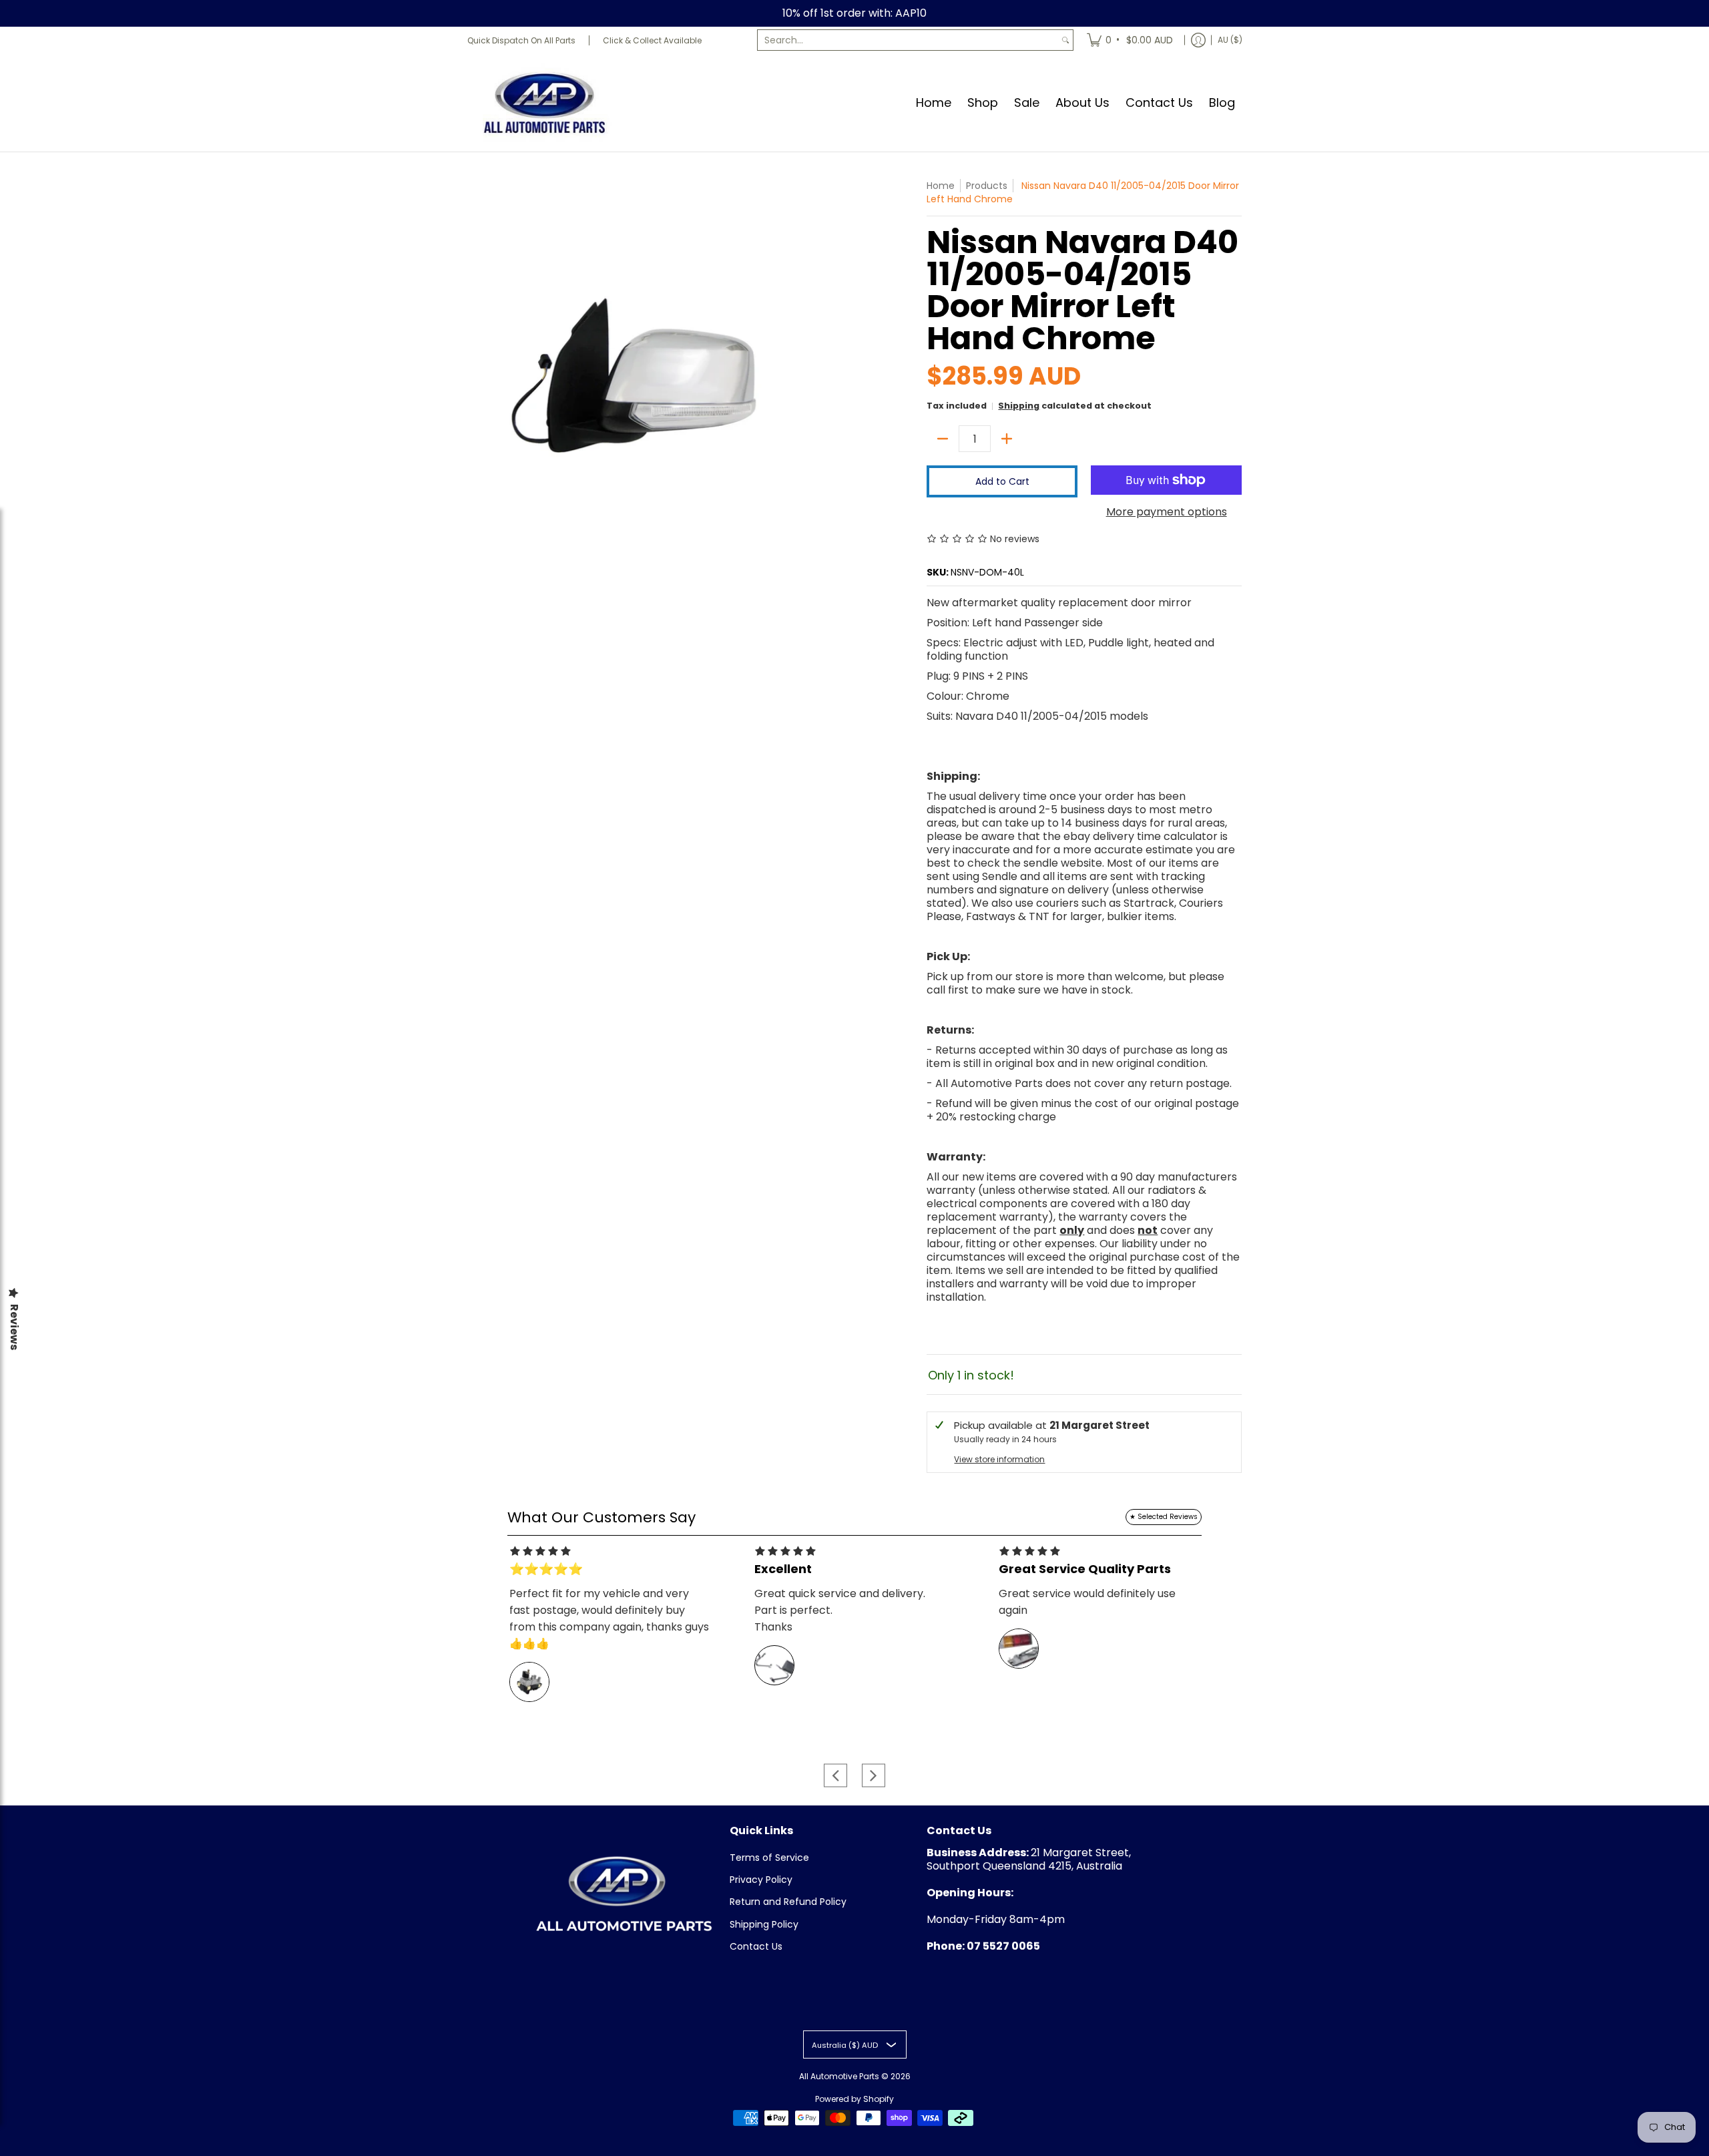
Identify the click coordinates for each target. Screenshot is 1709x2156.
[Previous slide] (835, 1775)
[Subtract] (943, 439)
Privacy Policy (761, 1880)
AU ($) (1230, 40)
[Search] (1065, 40)
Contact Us (756, 1946)
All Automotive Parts (839, 2076)
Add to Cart (1002, 481)
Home (941, 186)
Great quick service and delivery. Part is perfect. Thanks (840, 1610)
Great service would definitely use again (1087, 1602)
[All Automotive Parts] (544, 102)
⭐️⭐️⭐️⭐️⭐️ (546, 1569)
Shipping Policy (764, 1924)
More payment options (1167, 512)
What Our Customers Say (601, 1517)
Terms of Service (769, 1858)
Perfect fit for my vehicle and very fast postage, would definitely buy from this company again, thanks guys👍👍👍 (609, 1619)
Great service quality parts (1085, 1569)
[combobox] (908, 40)
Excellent (783, 1569)
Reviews (14, 1327)
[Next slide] (874, 1775)
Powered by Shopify (854, 2099)
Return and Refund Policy (788, 1902)
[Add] (1007, 439)
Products (987, 186)
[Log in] (1198, 40)
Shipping (1019, 406)
